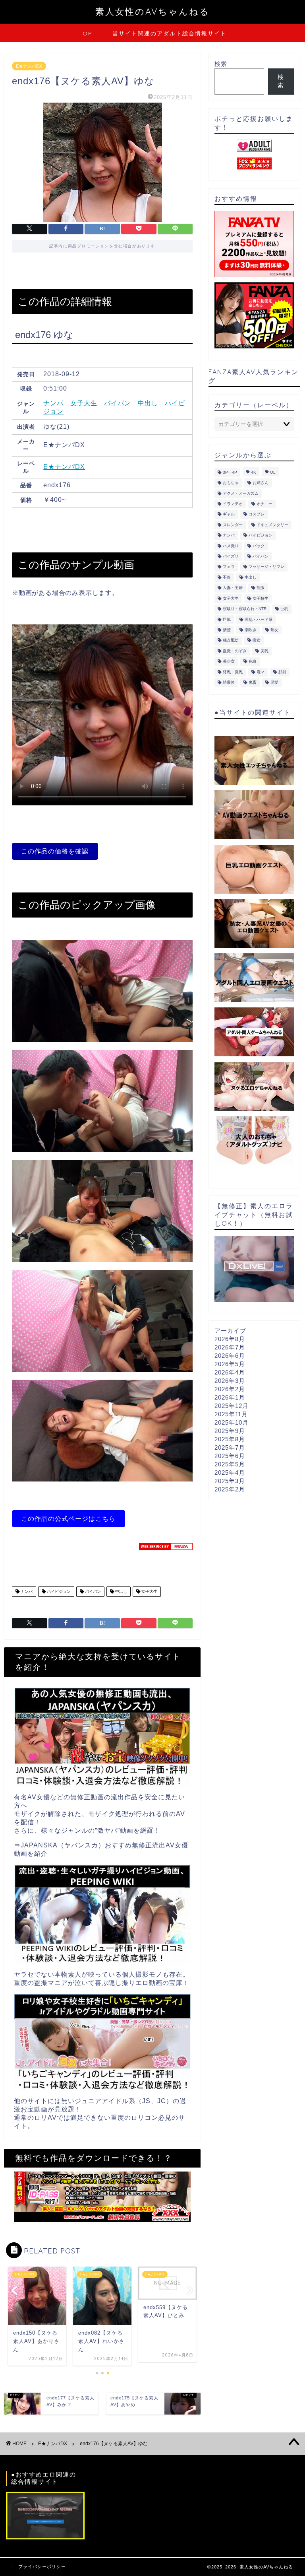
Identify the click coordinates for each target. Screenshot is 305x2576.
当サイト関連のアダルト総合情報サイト (170, 33)
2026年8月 (230, 1339)
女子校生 (261, 598)
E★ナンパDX (29, 66)
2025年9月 (230, 1431)
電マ (261, 672)
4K (254, 472)
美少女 (229, 662)
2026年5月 (230, 1364)
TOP (85, 33)
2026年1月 (230, 1397)
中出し (148, 403)
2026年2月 (230, 1389)
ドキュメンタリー (272, 525)
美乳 (264, 651)
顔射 (282, 672)
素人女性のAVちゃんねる (152, 11)
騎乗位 (229, 682)
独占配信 (231, 641)
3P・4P (230, 472)
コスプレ (257, 514)
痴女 (257, 641)
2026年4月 (230, 1372)
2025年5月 (230, 1464)
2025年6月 (230, 1456)
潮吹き (251, 630)
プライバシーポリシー (42, 2566)
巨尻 (227, 619)
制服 (261, 588)
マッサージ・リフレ (266, 567)
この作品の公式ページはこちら (68, 1519)
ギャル (229, 514)
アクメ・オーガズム (241, 493)
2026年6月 (230, 1356)
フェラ (229, 567)
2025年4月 (230, 1473)
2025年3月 (230, 1481)
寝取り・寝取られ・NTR (245, 609)
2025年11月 (231, 1414)
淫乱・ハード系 (259, 619)
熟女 (274, 630)
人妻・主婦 (233, 588)
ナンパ (53, 403)
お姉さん (261, 483)
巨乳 (284, 609)
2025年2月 (230, 1489)
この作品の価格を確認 (55, 851)
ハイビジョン (58, 1591)
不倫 (227, 577)
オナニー (264, 504)
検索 (221, 64)
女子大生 (84, 403)
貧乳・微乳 (233, 672)
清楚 (227, 630)
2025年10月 (232, 1422)
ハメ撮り (231, 546)
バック (259, 546)
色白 (253, 662)
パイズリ (231, 556)
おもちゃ (231, 483)
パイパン (118, 403)
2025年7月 (230, 1447)
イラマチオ (233, 504)
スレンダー (233, 525)
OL (273, 472)
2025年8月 (230, 1439)
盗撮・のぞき (235, 651)
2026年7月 (230, 1347)
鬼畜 (253, 682)
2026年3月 (230, 1381)
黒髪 (274, 682)
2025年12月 (232, 1406)
